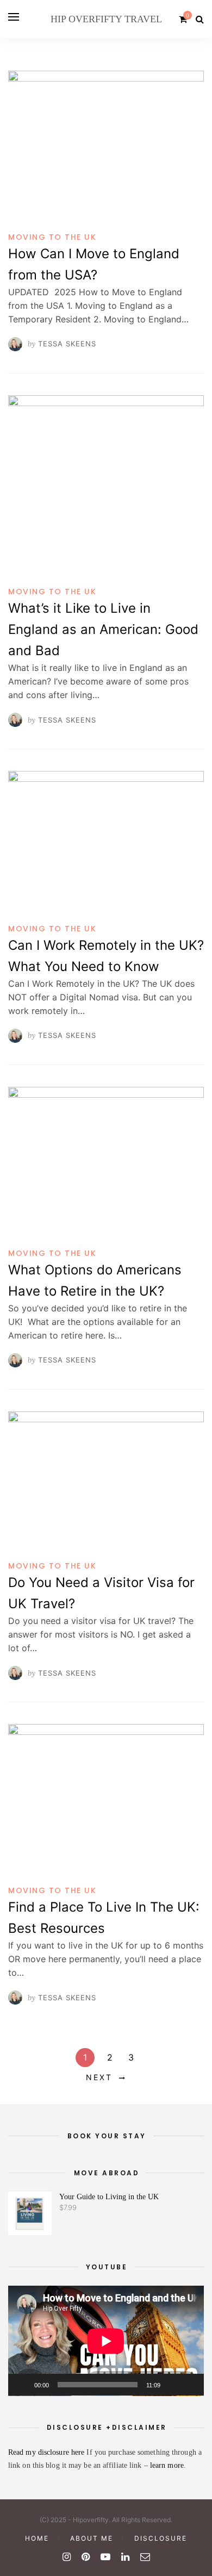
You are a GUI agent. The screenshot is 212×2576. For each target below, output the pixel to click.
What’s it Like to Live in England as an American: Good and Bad (103, 629)
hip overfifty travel (106, 19)
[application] (106, 2341)
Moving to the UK (52, 237)
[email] (145, 2557)
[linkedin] (125, 2557)
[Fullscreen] (190, 2385)
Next (99, 2077)
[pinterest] (86, 2557)
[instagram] (67, 2557)
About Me (92, 2538)
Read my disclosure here (47, 2452)
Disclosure (161, 2538)
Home (37, 2538)
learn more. (168, 2465)
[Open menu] (14, 17)
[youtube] (105, 2557)
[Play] (22, 2385)
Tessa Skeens (67, 344)
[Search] (200, 19)
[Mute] (172, 2385)
